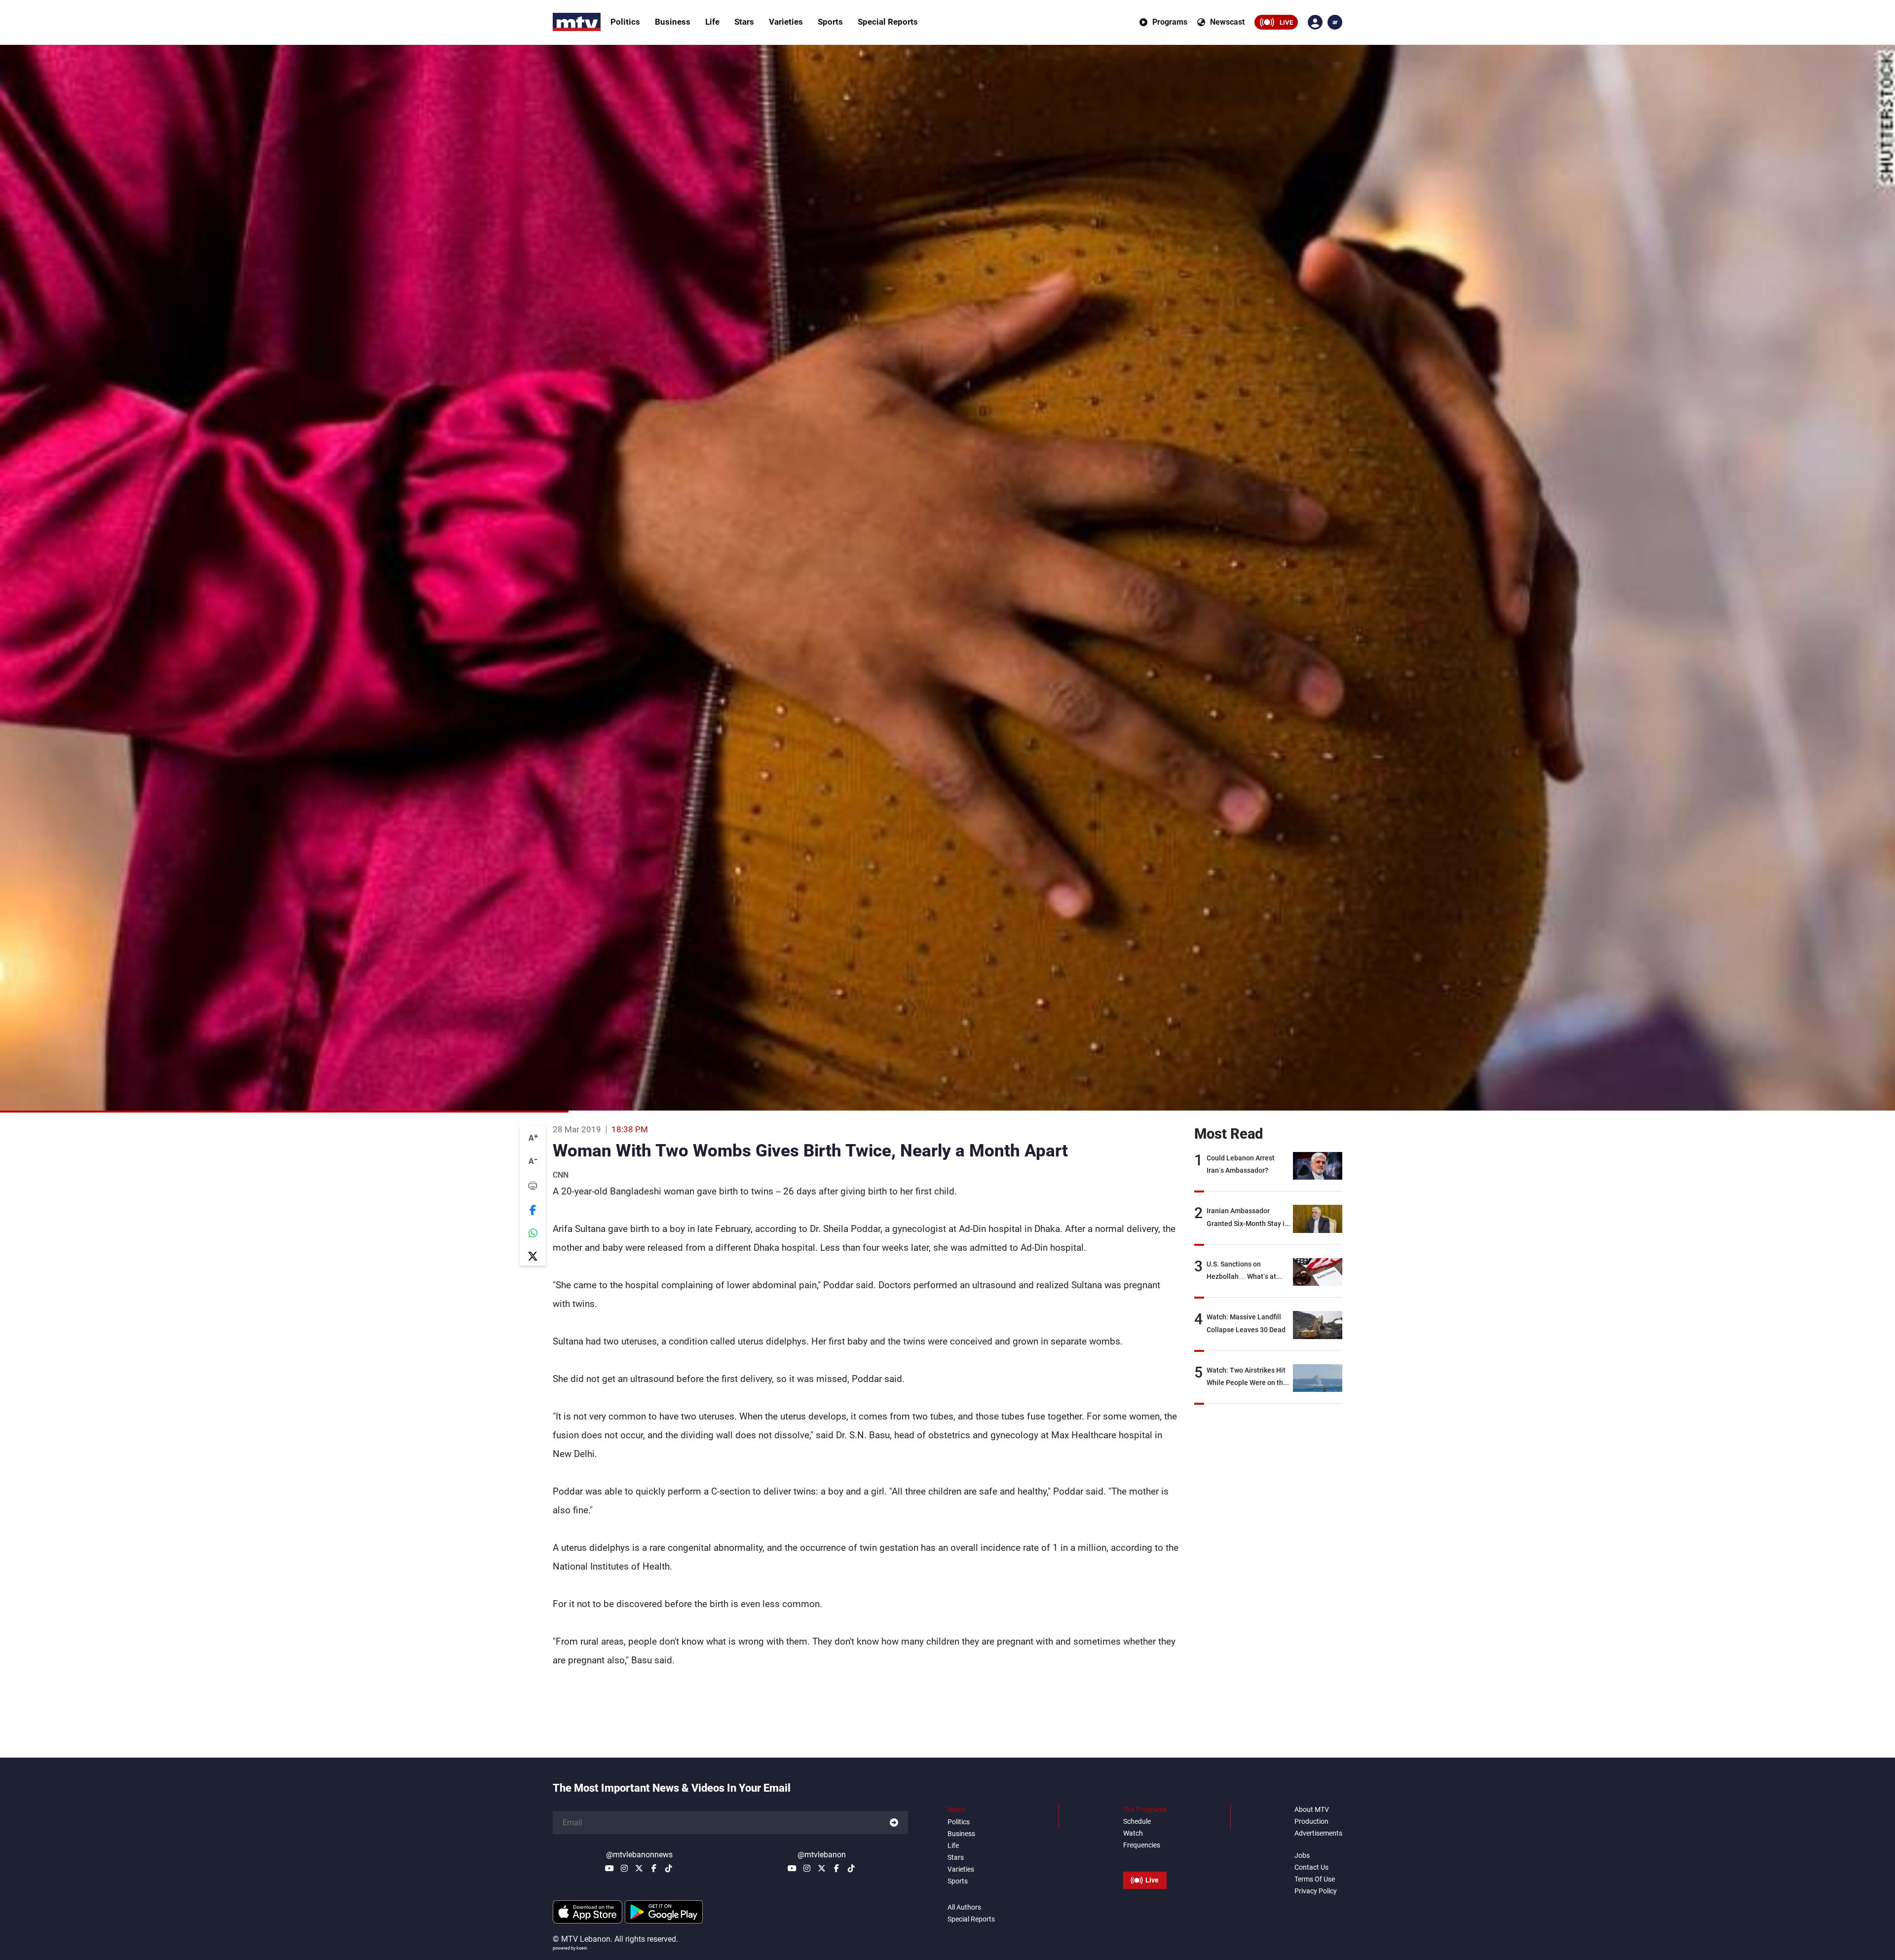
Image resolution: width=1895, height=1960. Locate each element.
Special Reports (888, 22)
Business (673, 22)
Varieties (786, 22)
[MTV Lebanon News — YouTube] (609, 1868)
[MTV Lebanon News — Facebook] (654, 1868)
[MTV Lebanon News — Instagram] (624, 1868)
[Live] (1145, 1858)
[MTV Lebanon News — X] (639, 1868)
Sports (830, 22)
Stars (744, 22)
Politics (625, 22)
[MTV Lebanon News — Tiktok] (669, 1868)
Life (712, 22)
